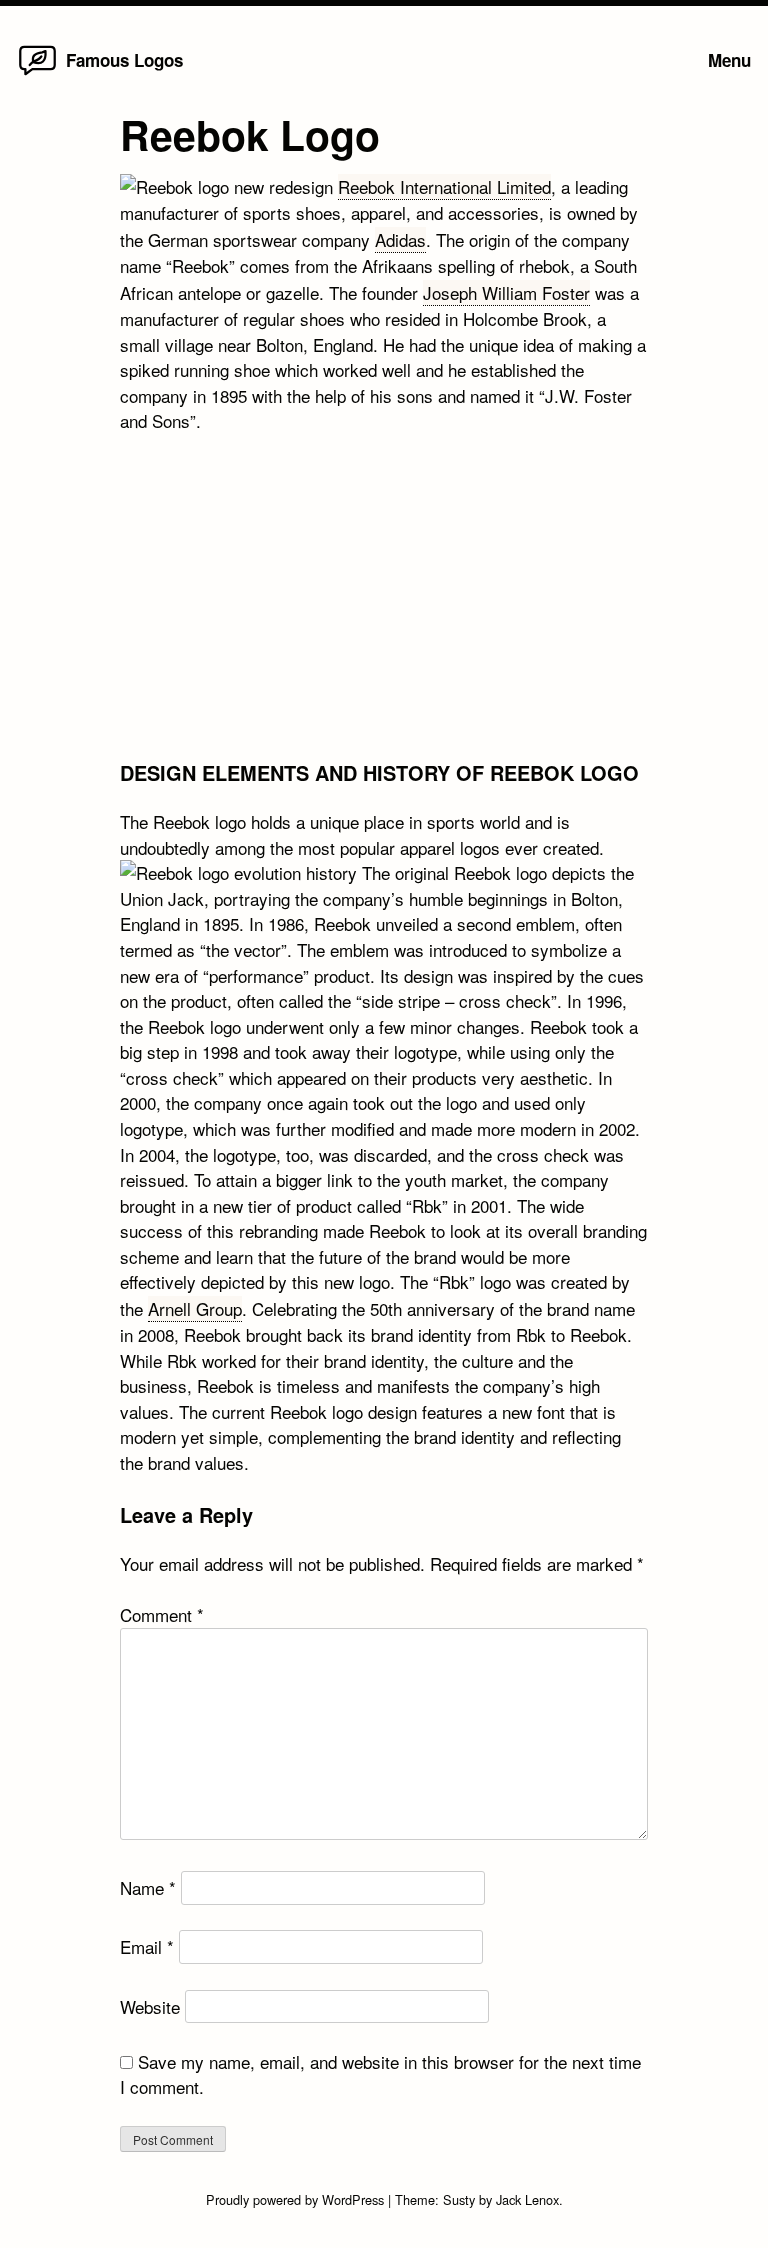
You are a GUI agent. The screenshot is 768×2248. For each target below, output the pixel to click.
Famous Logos (124, 60)
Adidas (400, 239)
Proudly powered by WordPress (297, 2199)
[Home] (37, 73)
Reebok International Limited (444, 186)
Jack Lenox (527, 2199)
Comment (162, 1614)
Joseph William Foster (506, 292)
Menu (729, 60)
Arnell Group (195, 1308)
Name (148, 1887)
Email (147, 1946)
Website (150, 2006)
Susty (459, 2199)
